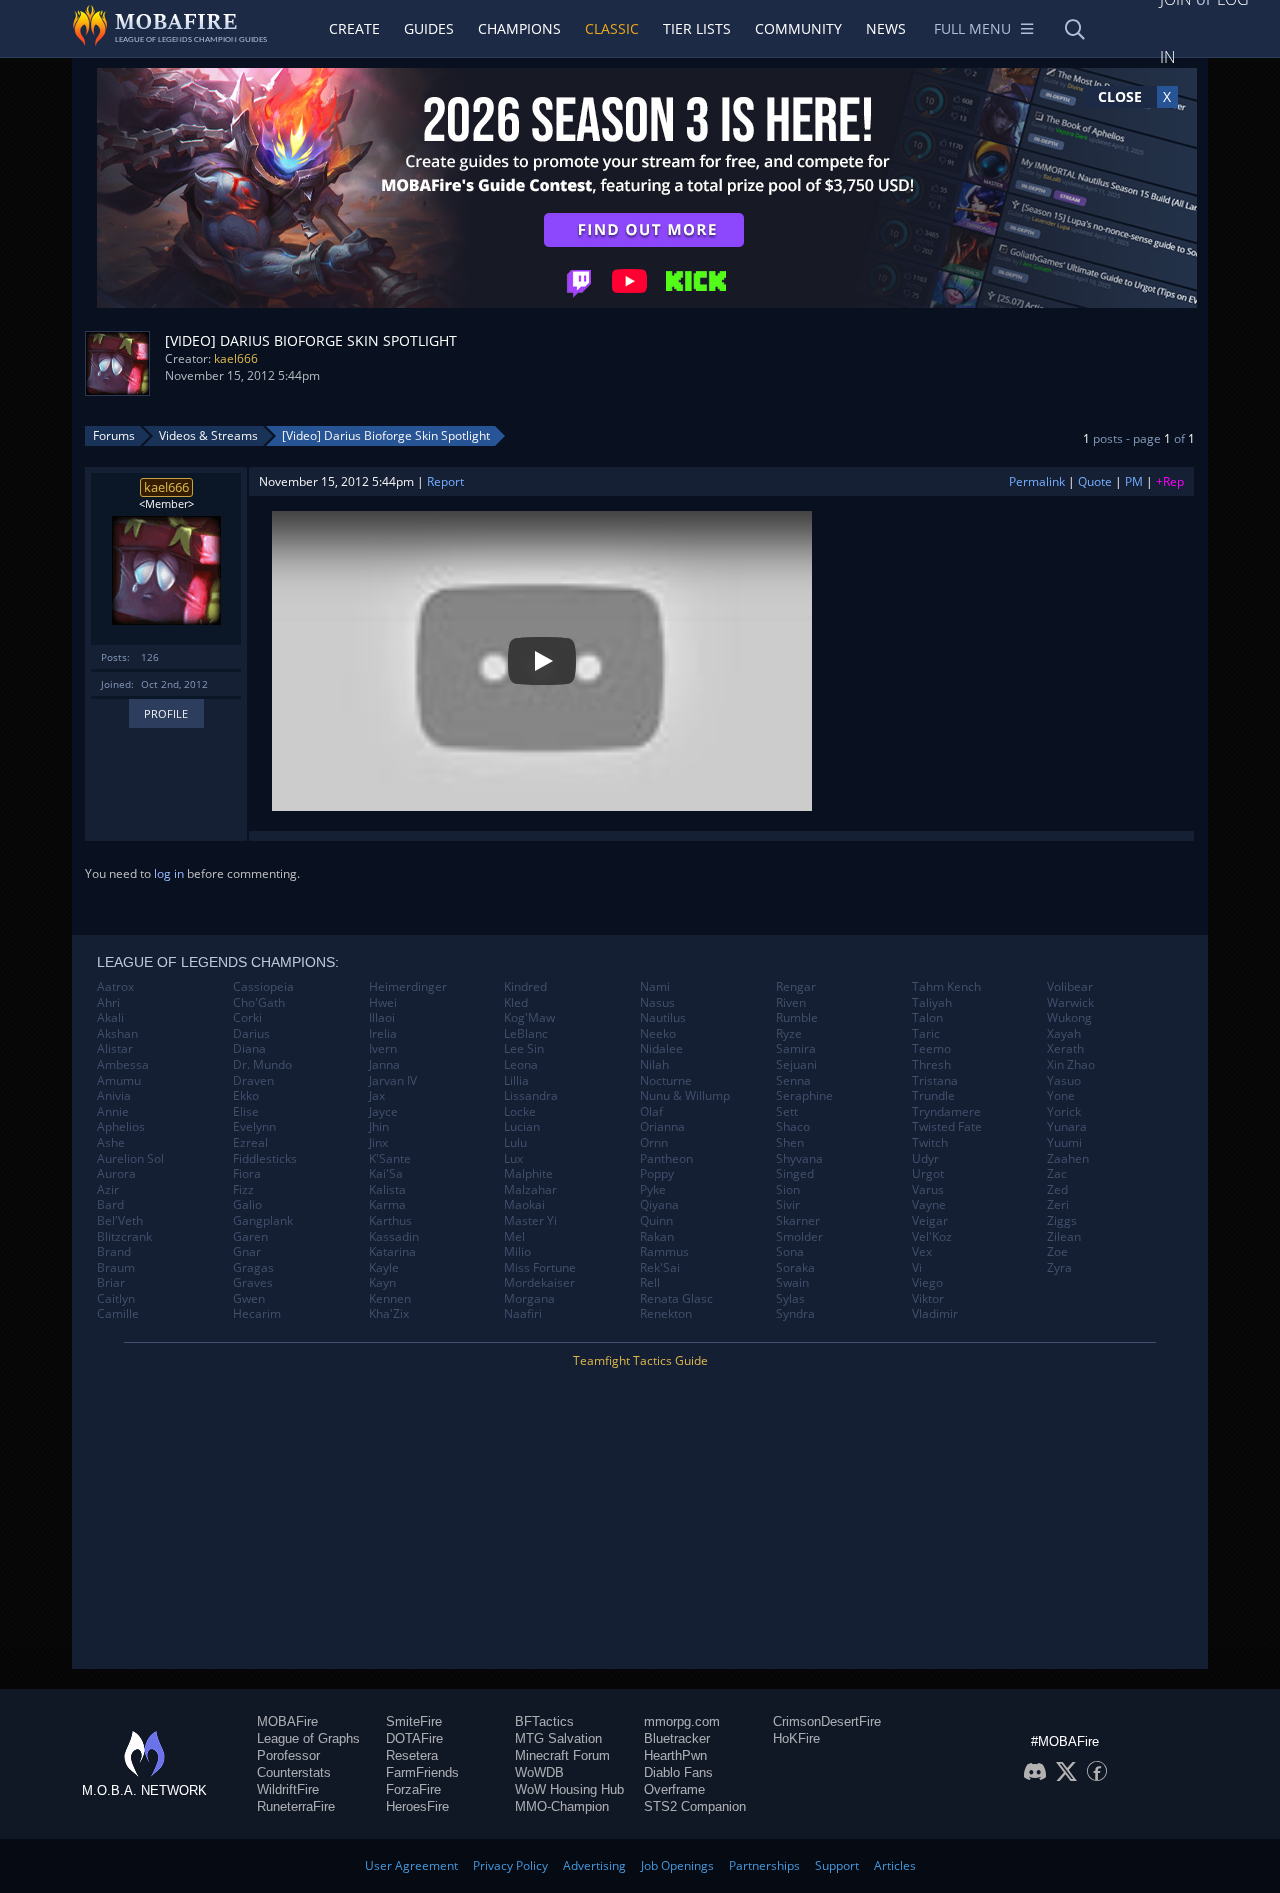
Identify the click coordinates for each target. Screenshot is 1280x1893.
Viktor (928, 1299)
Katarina (392, 1252)
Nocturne (666, 1081)
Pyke (653, 1190)
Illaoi (382, 1018)
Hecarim (257, 1314)
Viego (927, 1283)
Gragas (253, 1268)
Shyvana (799, 1159)
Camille (118, 1314)
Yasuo (1064, 1081)
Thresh (931, 1065)
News (886, 28)
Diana (249, 1049)
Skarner (798, 1221)
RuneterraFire (296, 1806)
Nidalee (661, 1049)
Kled (516, 1003)
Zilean (1064, 1237)
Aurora (116, 1174)
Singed (795, 1174)
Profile (166, 713)
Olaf (651, 1112)
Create (354, 28)
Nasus (657, 1003)
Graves (253, 1283)
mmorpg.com (682, 1721)
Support (837, 1865)
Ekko (246, 1096)
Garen (250, 1237)
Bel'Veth (120, 1221)
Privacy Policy (510, 1865)
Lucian (522, 1127)
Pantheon (666, 1159)
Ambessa (123, 1065)
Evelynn (254, 1127)
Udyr (925, 1159)
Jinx (378, 1143)
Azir (108, 1190)
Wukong (1069, 1018)
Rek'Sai (660, 1268)
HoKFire (796, 1738)
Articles (895, 1865)
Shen (790, 1143)
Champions (519, 28)
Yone (1061, 1096)
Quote (1095, 481)
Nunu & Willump (685, 1096)
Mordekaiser (539, 1283)
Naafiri (523, 1314)
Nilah (654, 1065)
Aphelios (121, 1127)
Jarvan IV (393, 1081)
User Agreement (411, 1865)
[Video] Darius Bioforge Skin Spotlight (386, 435)
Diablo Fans (678, 1772)
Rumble (797, 1018)
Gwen (249, 1299)
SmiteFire (414, 1721)
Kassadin (394, 1237)
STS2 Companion (695, 1806)
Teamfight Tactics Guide (640, 1360)
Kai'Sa (386, 1174)
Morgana (529, 1299)
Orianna (662, 1127)
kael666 (236, 358)
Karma (387, 1205)
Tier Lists (697, 28)
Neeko (658, 1034)
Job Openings (677, 1865)
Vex (922, 1252)
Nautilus (663, 1018)
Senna (793, 1081)
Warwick (1070, 1003)
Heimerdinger (408, 987)
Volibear (1070, 987)
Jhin (379, 1127)
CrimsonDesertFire (827, 1721)
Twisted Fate (947, 1127)
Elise (246, 1112)
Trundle (933, 1096)
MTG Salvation (558, 1738)
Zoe (1057, 1252)
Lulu (515, 1143)
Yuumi (1064, 1143)
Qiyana (659, 1205)
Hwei (383, 1003)
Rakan (657, 1237)
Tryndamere (946, 1112)
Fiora (247, 1174)
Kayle (384, 1268)
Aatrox (115, 987)
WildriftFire (288, 1789)
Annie (113, 1112)
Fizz (243, 1190)
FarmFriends (422, 1772)
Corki (247, 1018)
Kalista (387, 1190)
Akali (110, 1018)
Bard (110, 1205)
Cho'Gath (259, 1003)
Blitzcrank (124, 1237)
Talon (927, 1018)
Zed (1057, 1190)
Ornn (654, 1143)
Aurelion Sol (130, 1159)
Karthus (390, 1221)
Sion (788, 1190)
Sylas (790, 1299)
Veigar (930, 1221)
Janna (384, 1065)
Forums (114, 435)
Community (798, 28)
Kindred (525, 987)
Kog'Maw (529, 1018)
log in (169, 873)
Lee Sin (524, 1049)
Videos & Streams (208, 435)
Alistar (115, 1049)
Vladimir (935, 1314)
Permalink (1037, 481)
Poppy (657, 1174)
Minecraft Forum (562, 1755)
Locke (520, 1112)
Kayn (382, 1283)
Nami (655, 987)
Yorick (1064, 1112)
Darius (251, 1034)
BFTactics (544, 1721)
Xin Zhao (1071, 1065)
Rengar (796, 987)
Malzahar (530, 1190)
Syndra (795, 1314)
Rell (650, 1283)
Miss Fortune (540, 1268)
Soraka (795, 1268)
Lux (513, 1159)
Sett (787, 1112)
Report (445, 481)
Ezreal (250, 1143)
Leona (521, 1065)
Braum (116, 1268)
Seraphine (804, 1096)
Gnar (247, 1252)
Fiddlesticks (265, 1159)
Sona (790, 1252)
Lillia (516, 1081)
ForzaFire (413, 1789)
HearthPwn (675, 1755)
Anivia (114, 1096)
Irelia (383, 1034)
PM (1134, 481)
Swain (792, 1283)
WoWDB (539, 1772)
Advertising (594, 1865)
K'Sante (390, 1159)
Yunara (1067, 1127)
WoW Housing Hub (569, 1789)
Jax (377, 1096)
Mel (514, 1237)
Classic (612, 28)
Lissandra (531, 1096)
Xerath (1065, 1049)
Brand (114, 1252)
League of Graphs (308, 1738)
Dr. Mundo (262, 1065)
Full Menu (972, 28)
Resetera (412, 1755)
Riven (791, 1003)
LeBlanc (526, 1034)
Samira (796, 1049)
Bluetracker (677, 1738)
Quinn (656, 1221)
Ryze (789, 1034)
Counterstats (294, 1772)
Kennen (390, 1299)
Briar (111, 1283)
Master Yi (530, 1221)
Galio (247, 1205)
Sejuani (796, 1065)
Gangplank (263, 1221)
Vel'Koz (932, 1237)
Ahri (108, 1003)
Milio (517, 1252)
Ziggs (1062, 1221)
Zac (1057, 1174)
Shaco (793, 1127)
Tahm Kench (946, 987)
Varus (928, 1190)
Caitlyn (116, 1299)
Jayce (383, 1112)
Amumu (119, 1081)
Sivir (788, 1205)
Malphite (528, 1174)
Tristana (935, 1081)
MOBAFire (287, 1721)
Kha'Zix (389, 1314)
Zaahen (1068, 1159)
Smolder (799, 1237)
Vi (917, 1268)
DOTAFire (414, 1738)
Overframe (674, 1789)
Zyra (1059, 1268)
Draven (253, 1081)
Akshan (117, 1034)
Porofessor (288, 1755)
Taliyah (932, 1003)
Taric (926, 1034)
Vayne (929, 1205)
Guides (429, 28)
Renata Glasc (676, 1299)
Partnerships (764, 1865)
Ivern (383, 1049)
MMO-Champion (562, 1806)
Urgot (928, 1174)
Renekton (666, 1314)
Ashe (111, 1143)
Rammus (664, 1252)
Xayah (1064, 1034)
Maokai (524, 1205)
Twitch (930, 1143)
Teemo (931, 1049)
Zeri (1058, 1205)
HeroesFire (417, 1806)
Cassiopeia (263, 987)
